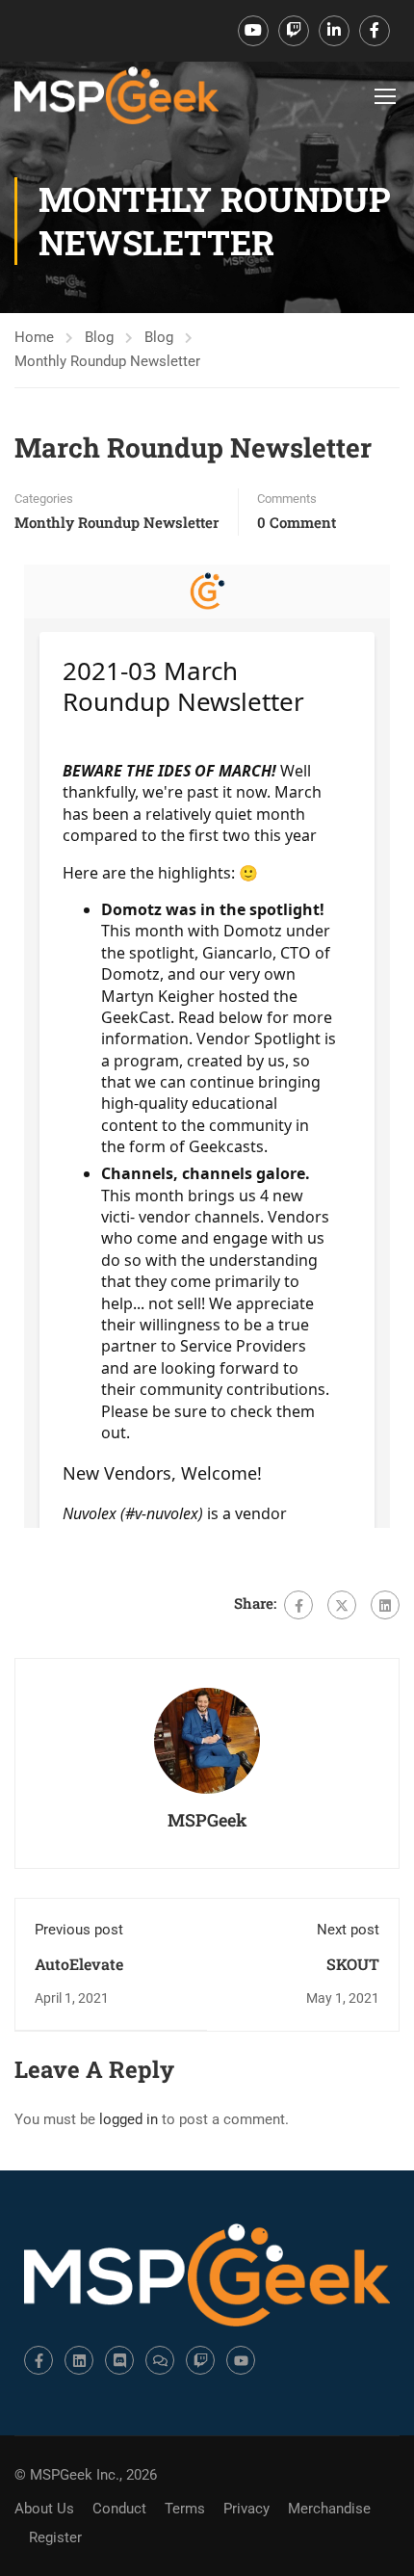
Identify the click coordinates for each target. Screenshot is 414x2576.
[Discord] (119, 2360)
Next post (348, 1930)
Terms (185, 2509)
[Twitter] (342, 1605)
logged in (129, 2119)
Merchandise (329, 2509)
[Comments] (160, 2360)
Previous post (79, 1930)
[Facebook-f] (39, 2360)
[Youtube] (241, 2360)
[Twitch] (200, 2360)
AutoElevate (79, 1964)
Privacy (246, 2509)
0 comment (297, 522)
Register (55, 2537)
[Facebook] (298, 1605)
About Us (44, 2509)
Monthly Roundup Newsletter (107, 361)
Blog (99, 337)
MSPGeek (207, 1820)
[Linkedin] (79, 2360)
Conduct (119, 2509)
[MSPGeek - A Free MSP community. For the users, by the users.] (117, 95)
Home (34, 337)
